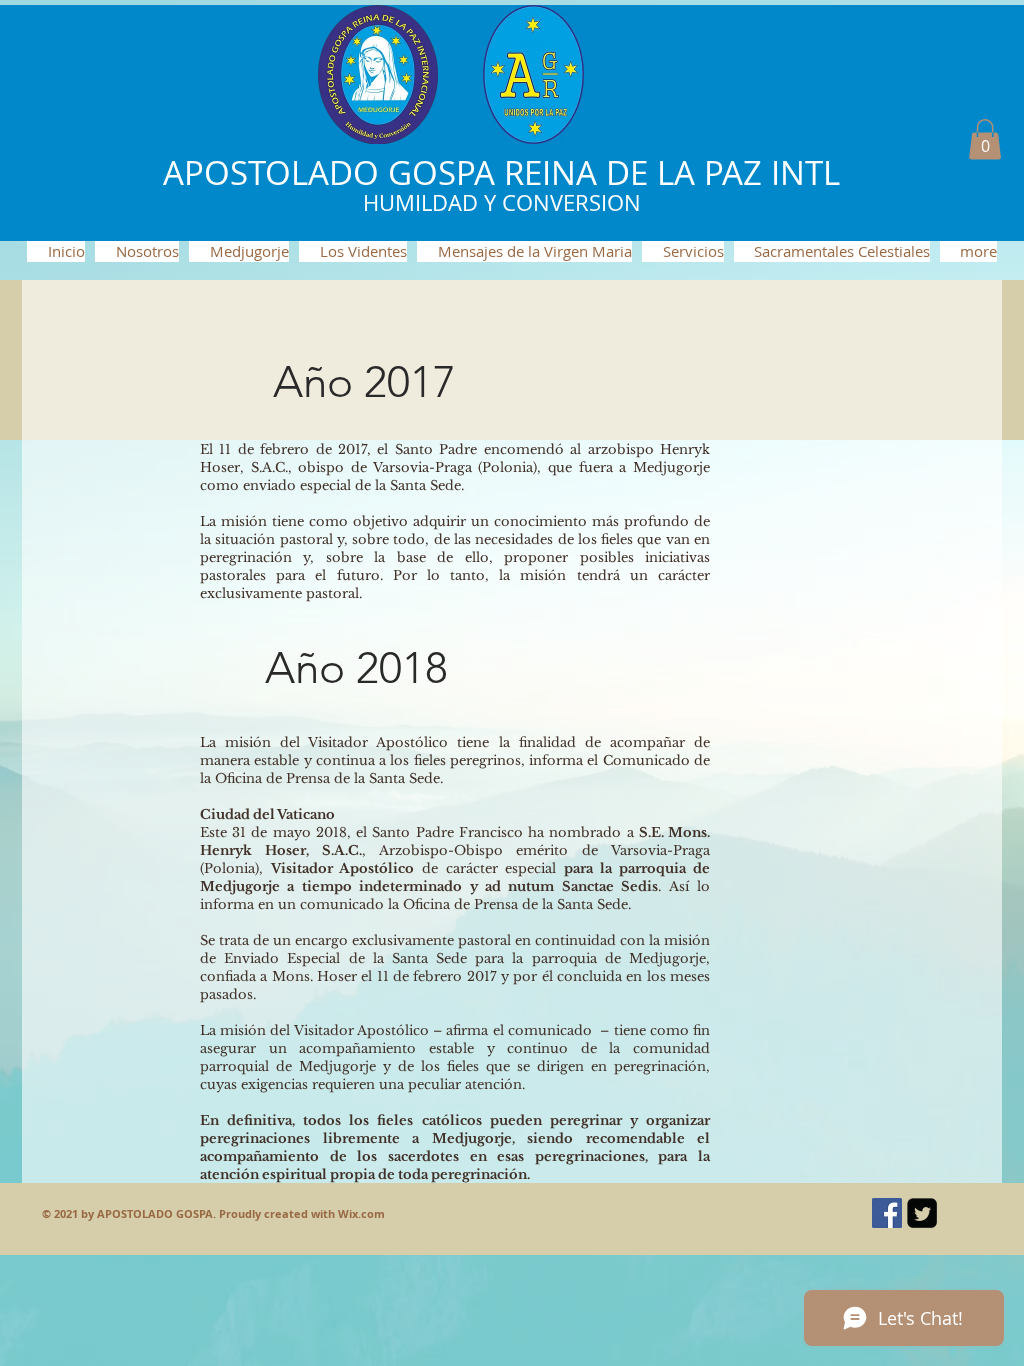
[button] (985, 139)
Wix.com (361, 1213)
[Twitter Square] (922, 1213)
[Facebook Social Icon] (887, 1213)
